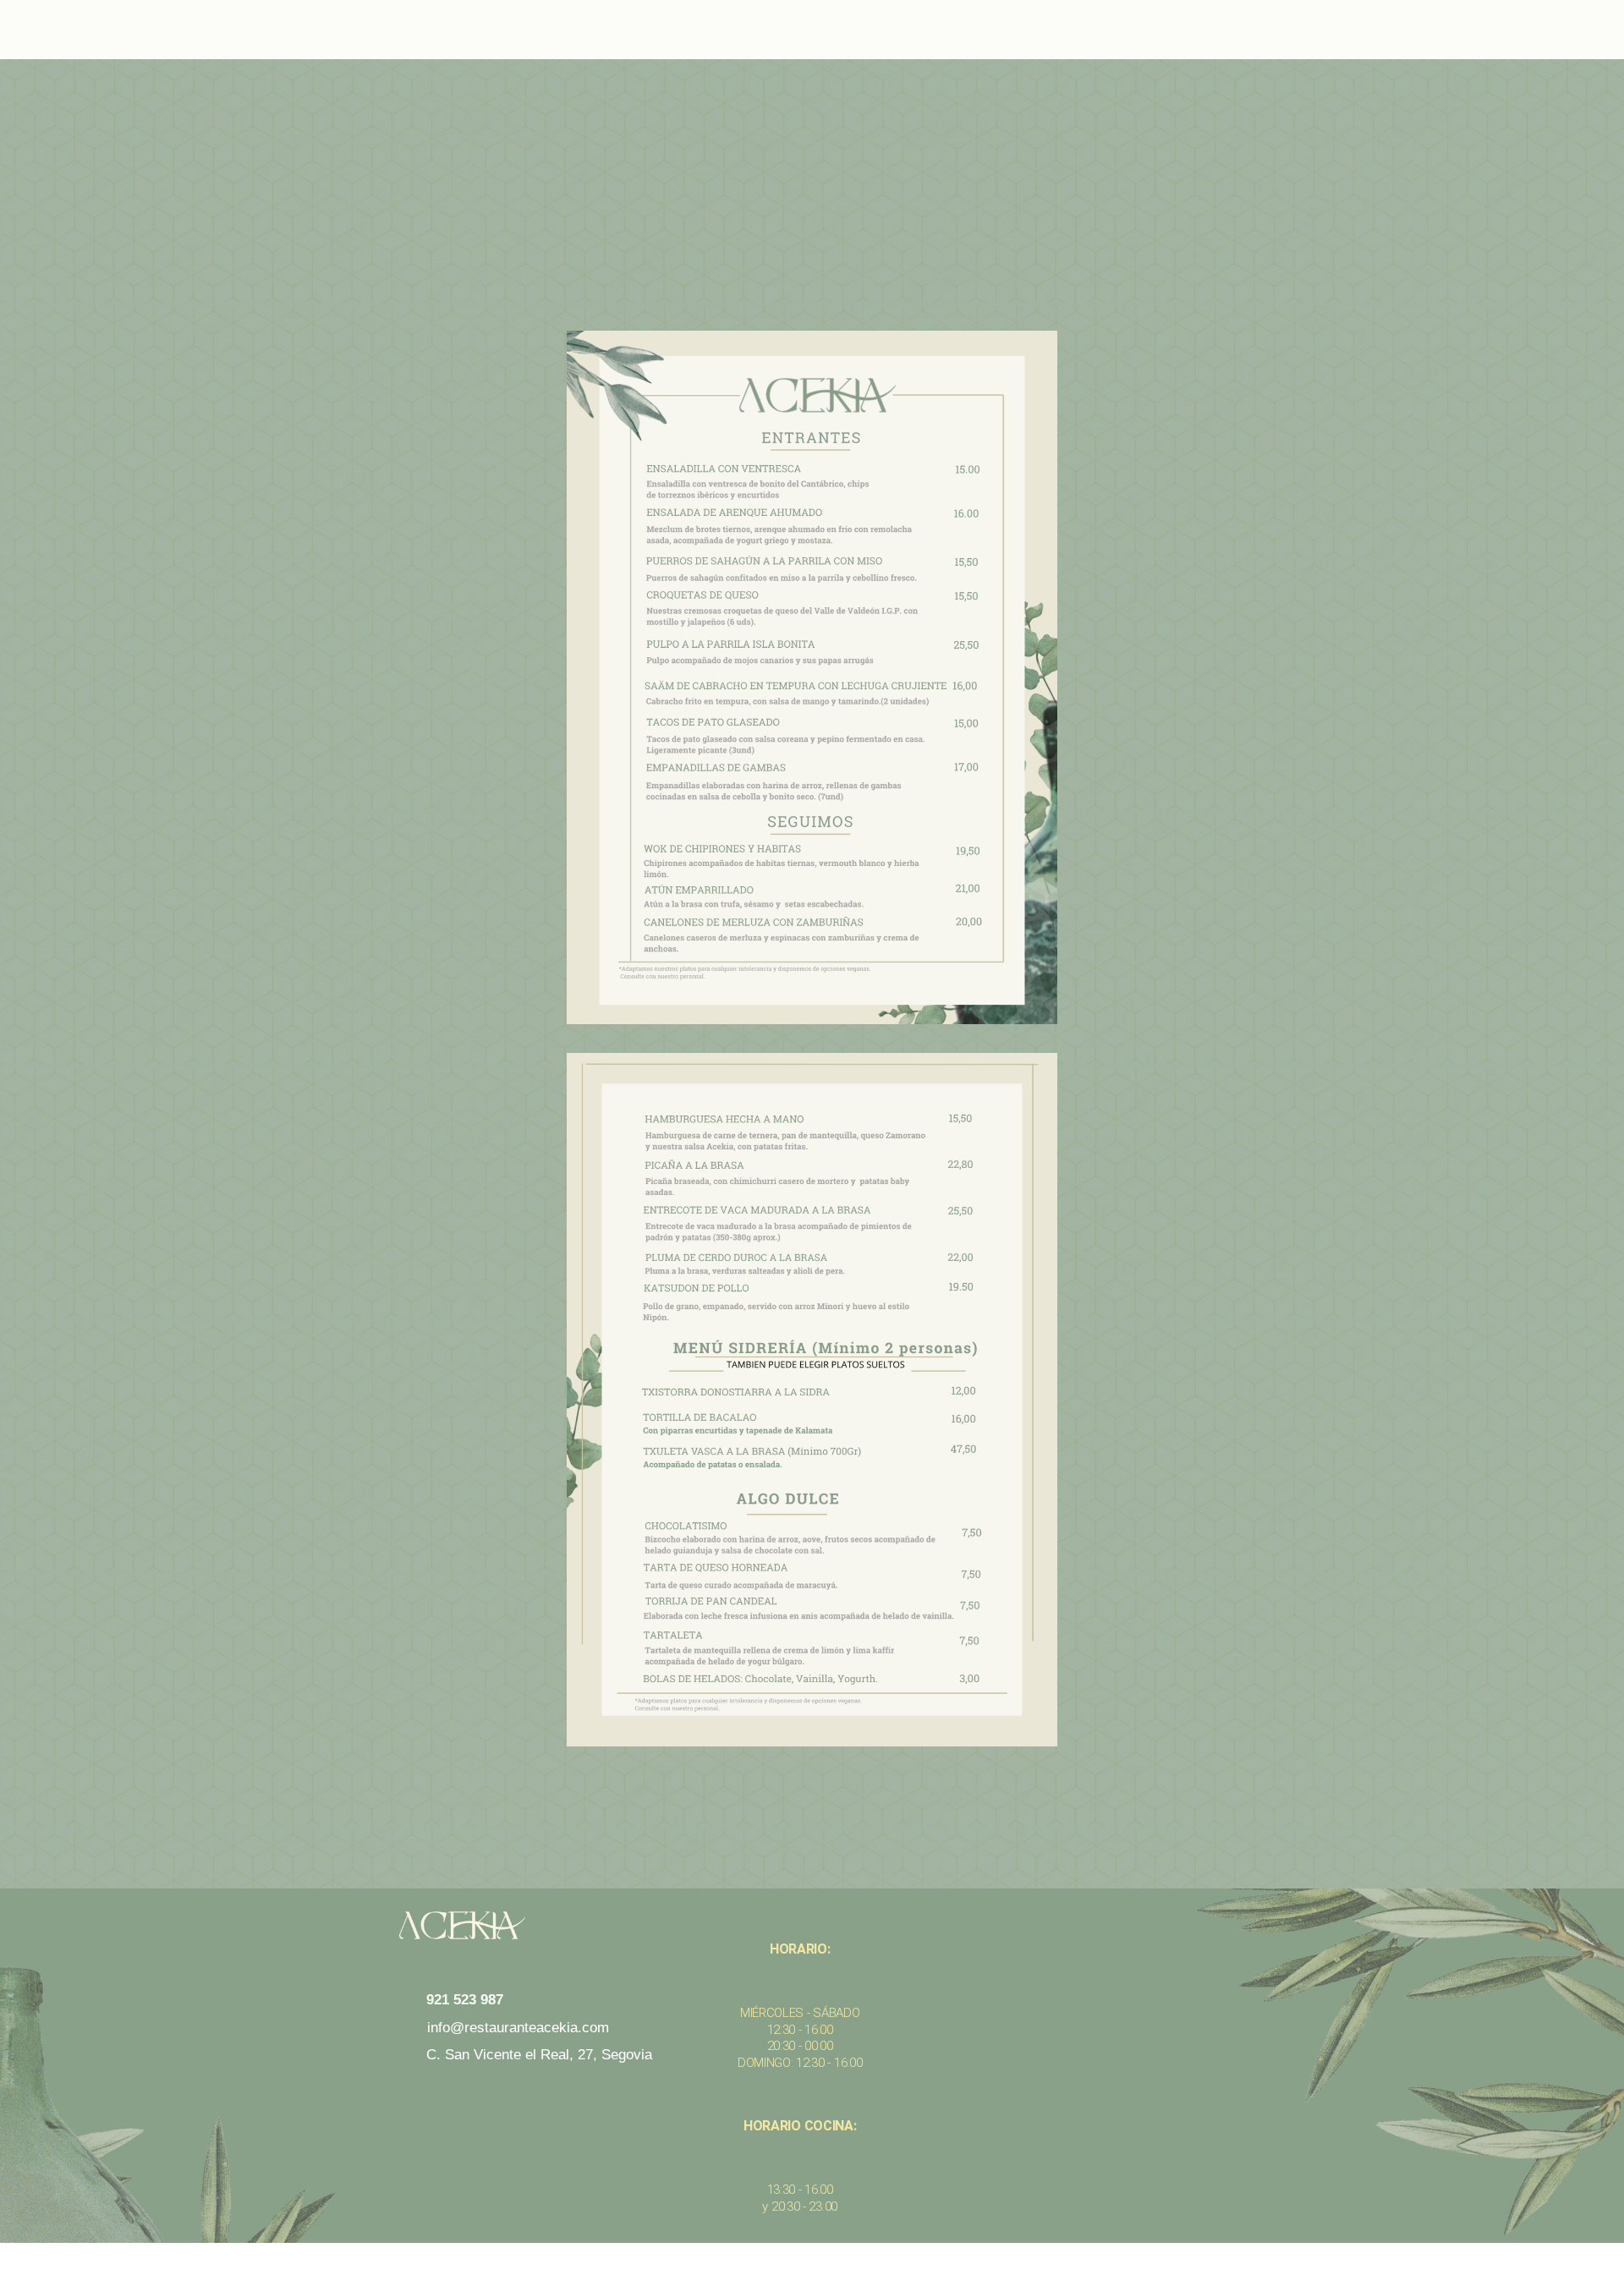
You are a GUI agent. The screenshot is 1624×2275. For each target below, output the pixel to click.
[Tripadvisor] (544, 2100)
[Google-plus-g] (607, 2100)
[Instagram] (417, 2100)
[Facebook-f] (480, 2100)
